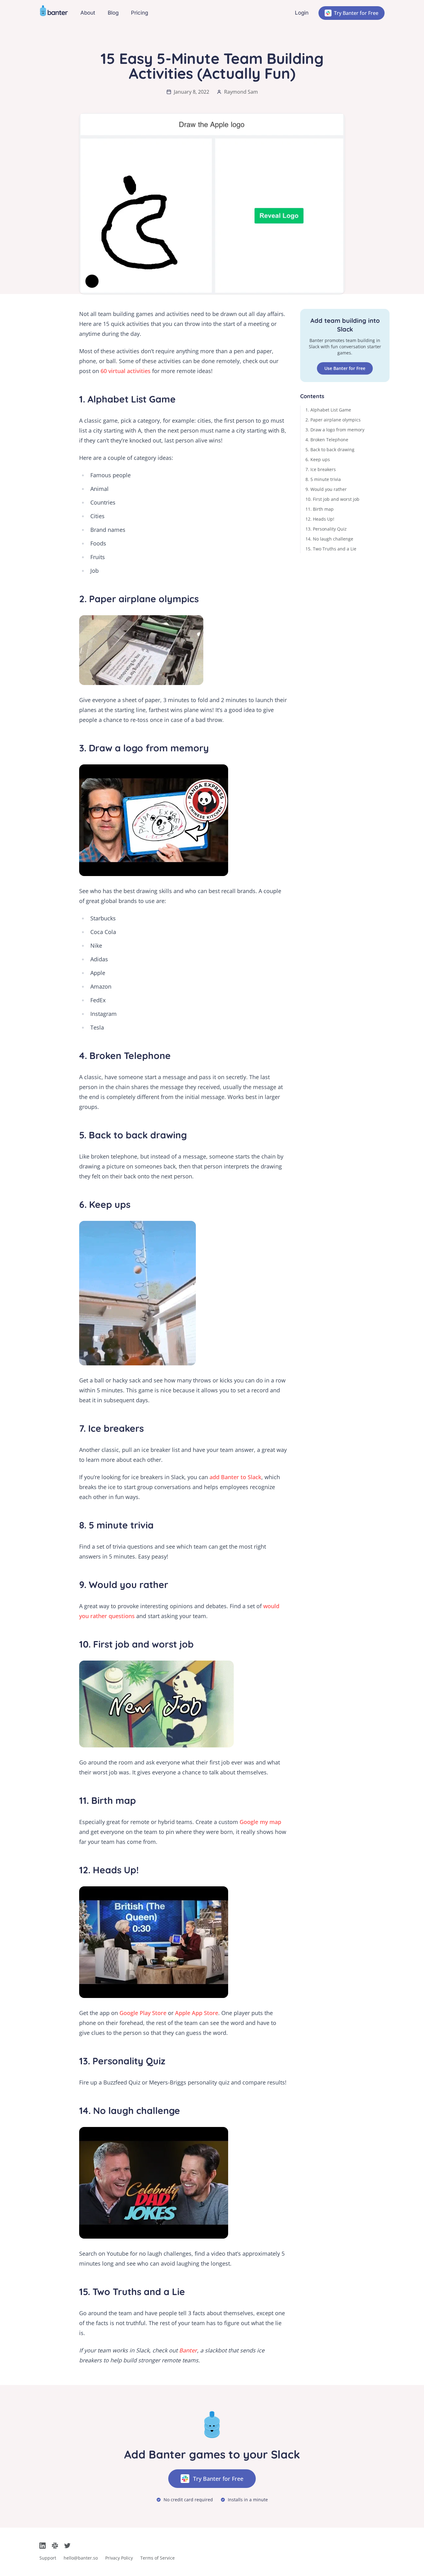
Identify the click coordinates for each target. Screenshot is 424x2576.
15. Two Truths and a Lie (331, 549)
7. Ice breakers (321, 469)
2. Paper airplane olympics (333, 420)
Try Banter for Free (356, 13)
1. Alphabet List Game (328, 410)
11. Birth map (320, 509)
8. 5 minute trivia (323, 479)
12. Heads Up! (320, 519)
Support (48, 2558)
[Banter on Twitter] (67, 2546)
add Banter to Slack (235, 1477)
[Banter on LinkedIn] (43, 2546)
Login (302, 13)
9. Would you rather (326, 489)
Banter (188, 2350)
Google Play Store (143, 2013)
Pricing (140, 13)
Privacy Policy (119, 2558)
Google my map (260, 1822)
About (88, 13)
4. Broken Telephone (327, 440)
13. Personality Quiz (326, 529)
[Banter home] (54, 13)
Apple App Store (197, 2013)
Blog (113, 13)
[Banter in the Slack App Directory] (55, 2546)
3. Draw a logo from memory (335, 430)
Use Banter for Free (345, 368)
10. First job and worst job (332, 499)
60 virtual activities (126, 371)
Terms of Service (158, 2558)
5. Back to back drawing (330, 449)
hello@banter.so (81, 2558)
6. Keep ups (318, 459)
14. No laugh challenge (329, 539)
